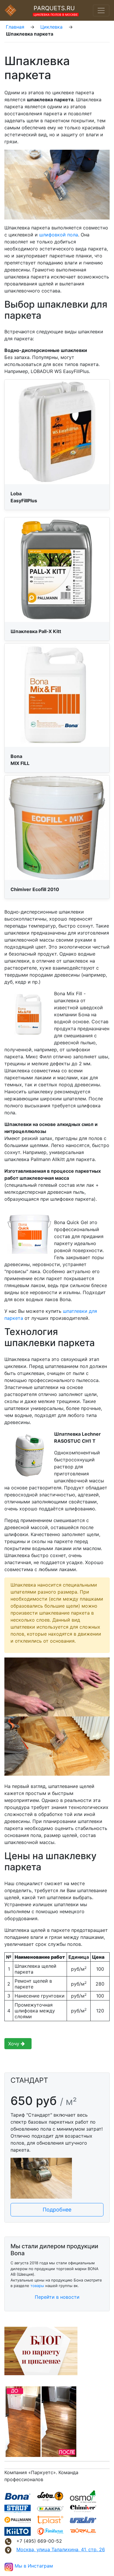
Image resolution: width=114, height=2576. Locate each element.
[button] (57, 2210)
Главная (15, 27)
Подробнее (57, 2210)
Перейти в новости (57, 2297)
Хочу (14, 2044)
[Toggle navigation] (101, 11)
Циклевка (51, 27)
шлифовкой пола (59, 235)
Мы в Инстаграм (34, 2566)
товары (37, 2286)
